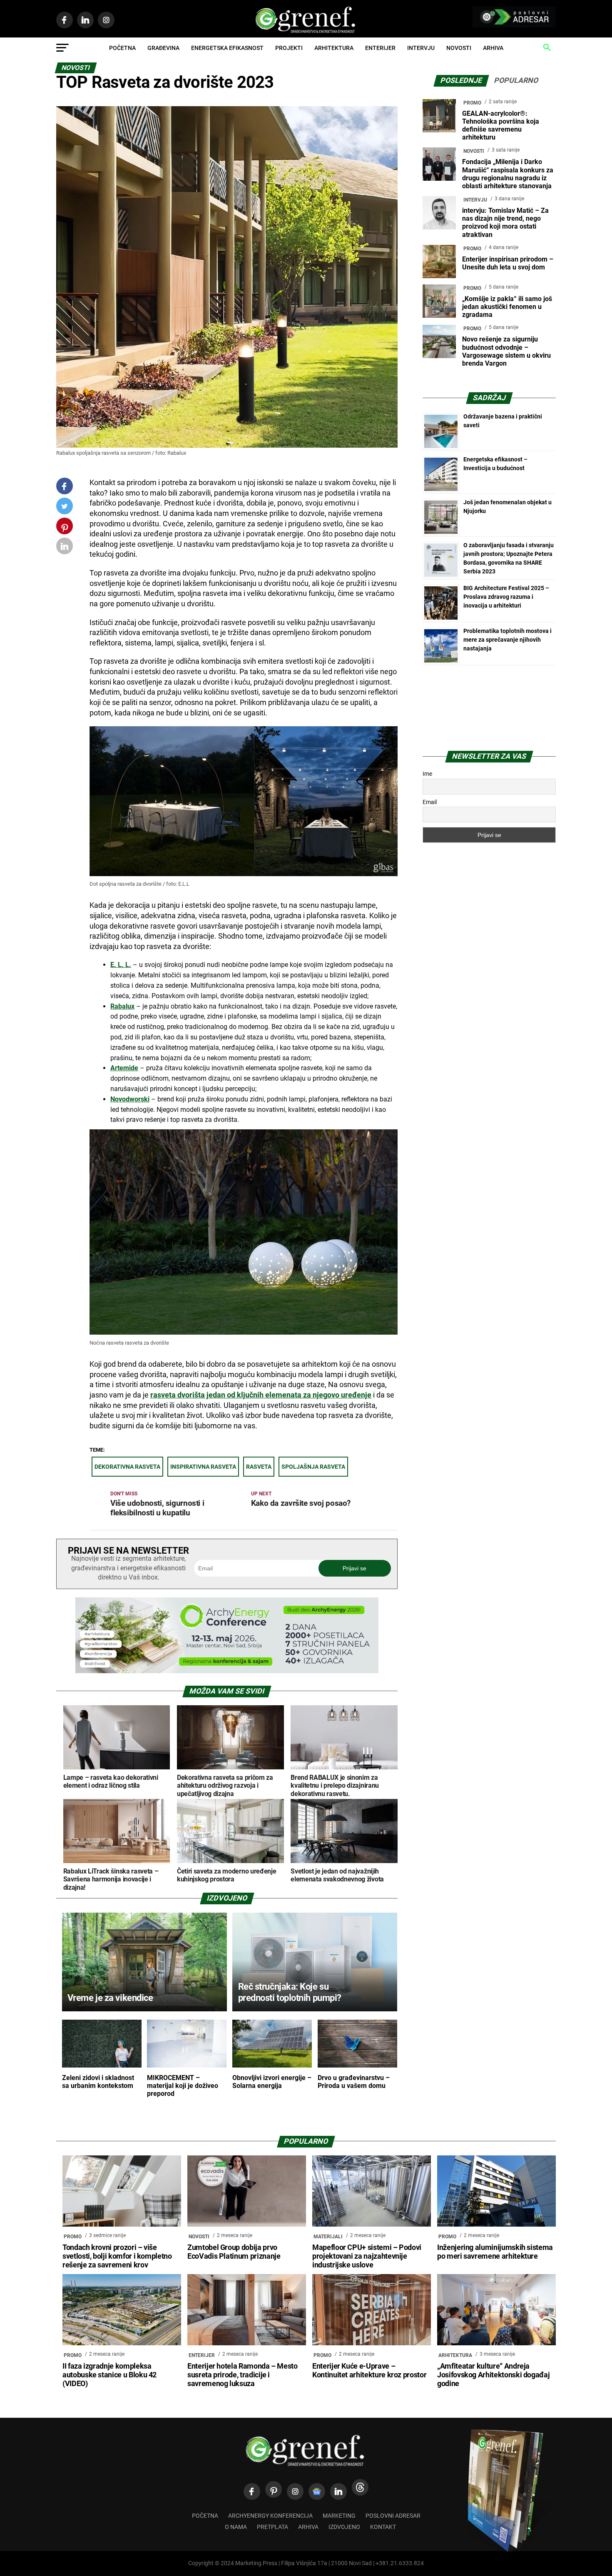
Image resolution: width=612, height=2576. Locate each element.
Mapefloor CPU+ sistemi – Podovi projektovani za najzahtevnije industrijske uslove (367, 2256)
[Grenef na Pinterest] (65, 530)
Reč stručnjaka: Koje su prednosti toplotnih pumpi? (290, 1992)
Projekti (289, 48)
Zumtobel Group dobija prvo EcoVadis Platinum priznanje (234, 2252)
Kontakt (383, 2527)
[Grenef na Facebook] (65, 486)
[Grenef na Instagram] (295, 2491)
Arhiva (493, 48)
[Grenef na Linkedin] (338, 2491)
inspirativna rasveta (203, 1467)
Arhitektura (334, 48)
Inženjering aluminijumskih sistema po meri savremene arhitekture (495, 2252)
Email (430, 802)
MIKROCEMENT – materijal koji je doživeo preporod (183, 2086)
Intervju (421, 48)
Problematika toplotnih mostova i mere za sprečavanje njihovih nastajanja (508, 640)
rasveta (259, 1467)
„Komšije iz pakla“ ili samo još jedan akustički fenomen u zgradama (507, 307)
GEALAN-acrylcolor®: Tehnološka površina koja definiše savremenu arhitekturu (501, 126)
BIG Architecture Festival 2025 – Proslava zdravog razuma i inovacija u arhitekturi (506, 597)
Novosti (459, 48)
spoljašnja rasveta (313, 1467)
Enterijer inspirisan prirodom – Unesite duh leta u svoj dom (508, 263)
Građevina (163, 48)
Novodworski (130, 1099)
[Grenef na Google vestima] (317, 2491)
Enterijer (380, 48)
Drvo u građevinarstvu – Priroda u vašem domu (354, 2082)
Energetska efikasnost (227, 48)
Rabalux (122, 1006)
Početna (122, 48)
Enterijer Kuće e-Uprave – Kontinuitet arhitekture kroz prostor (369, 2370)
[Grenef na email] (65, 548)
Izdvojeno (344, 2527)
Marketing (339, 2516)
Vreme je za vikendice (110, 1998)
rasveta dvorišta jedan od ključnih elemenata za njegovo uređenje (261, 1395)
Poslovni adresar (393, 2516)
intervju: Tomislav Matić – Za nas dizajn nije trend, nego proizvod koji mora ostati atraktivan (505, 223)
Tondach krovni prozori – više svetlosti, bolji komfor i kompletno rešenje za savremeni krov (117, 2256)
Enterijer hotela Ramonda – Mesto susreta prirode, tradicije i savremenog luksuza (243, 2375)
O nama (236, 2527)
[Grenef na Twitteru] (65, 508)
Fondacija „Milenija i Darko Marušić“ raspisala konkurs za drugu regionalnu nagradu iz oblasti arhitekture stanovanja (508, 174)
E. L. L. (121, 965)
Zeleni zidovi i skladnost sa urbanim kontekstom (98, 2082)
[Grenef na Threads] (360, 2487)
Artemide (124, 1068)
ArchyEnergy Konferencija (270, 2516)
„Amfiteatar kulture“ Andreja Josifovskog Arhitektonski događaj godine (493, 2375)
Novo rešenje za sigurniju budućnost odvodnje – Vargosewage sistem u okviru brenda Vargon (506, 351)
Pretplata (272, 2527)
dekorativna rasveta (127, 1467)
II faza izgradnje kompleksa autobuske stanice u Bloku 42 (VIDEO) (109, 2375)
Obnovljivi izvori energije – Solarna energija (272, 2082)
